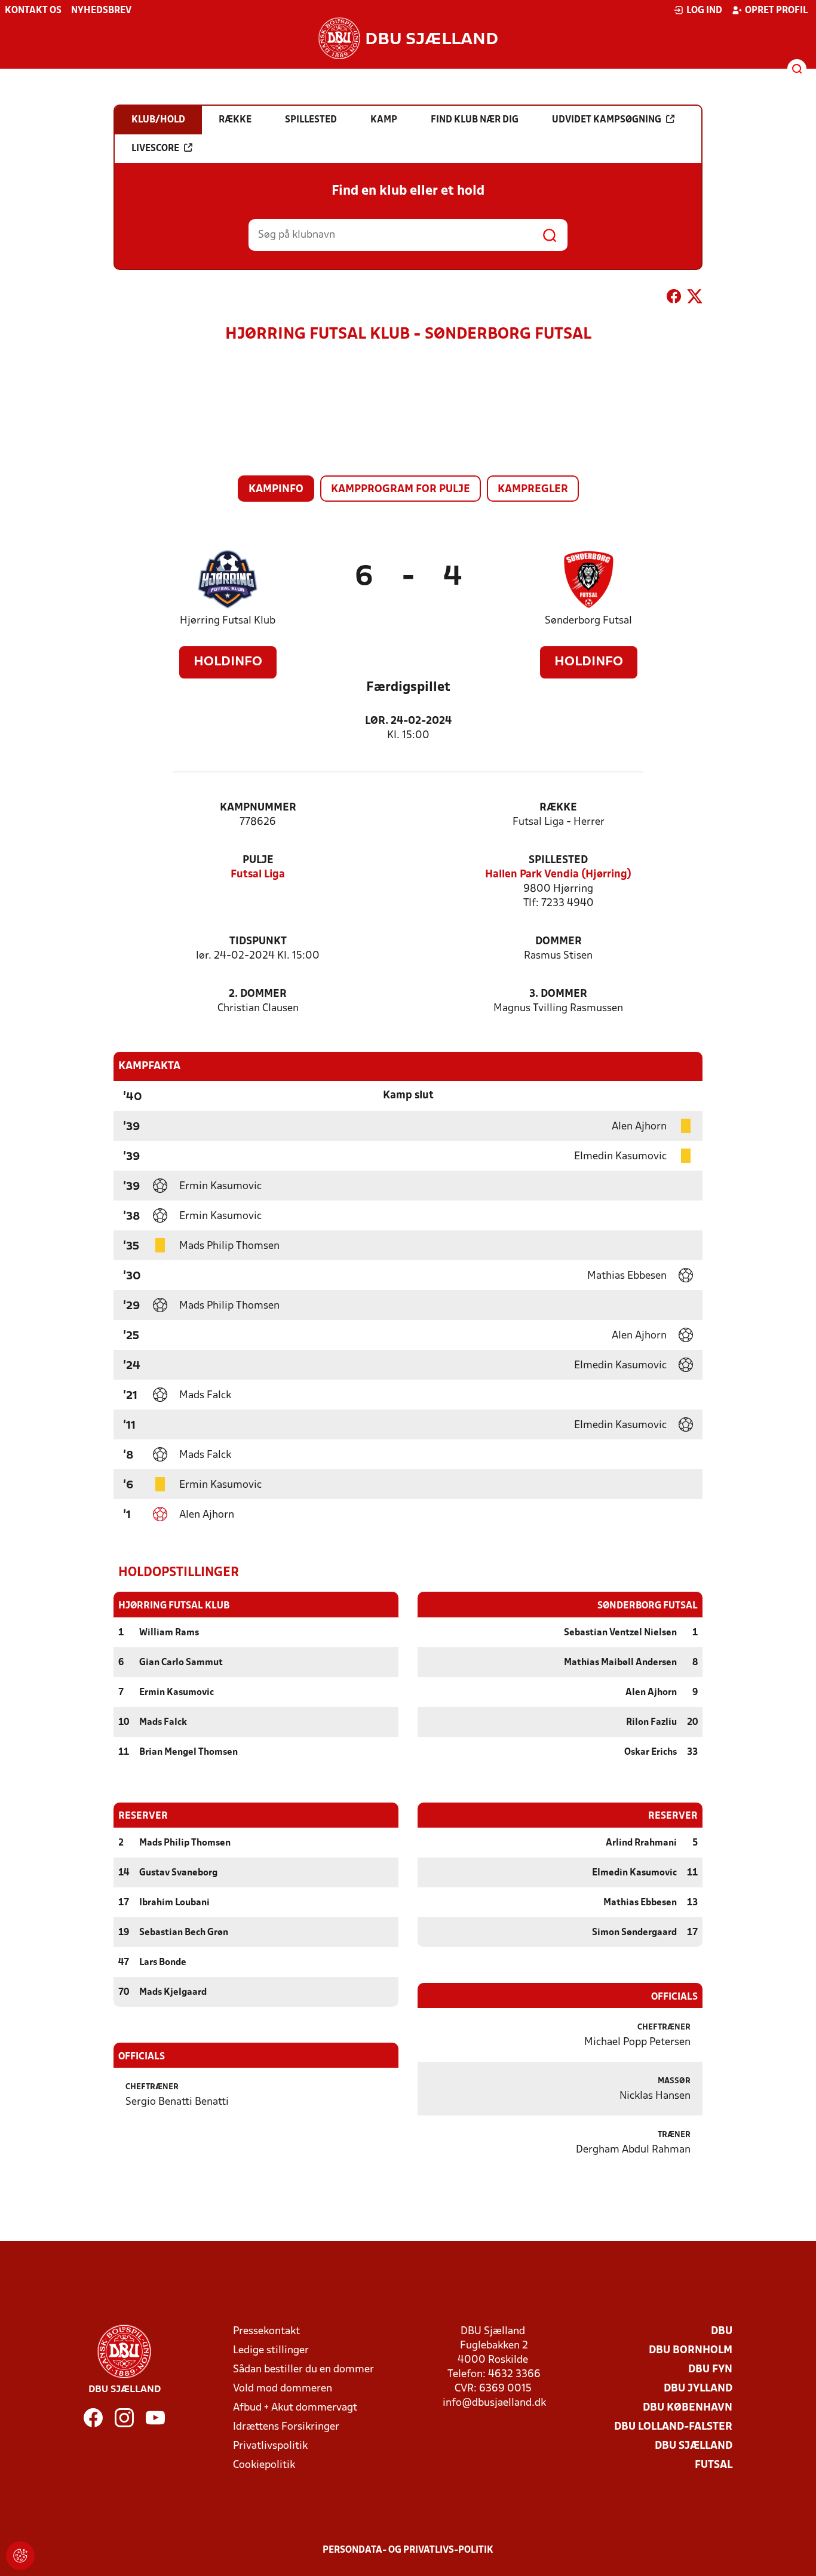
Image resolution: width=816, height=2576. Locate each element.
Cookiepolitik (264, 2465)
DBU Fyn (710, 2370)
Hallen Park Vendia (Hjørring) (558, 875)
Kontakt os (33, 11)
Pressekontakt (266, 2331)
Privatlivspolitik (270, 2446)
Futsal (714, 2465)
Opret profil (776, 11)
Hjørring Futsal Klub (228, 621)
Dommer (559, 942)
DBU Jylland (698, 2389)
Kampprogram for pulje (401, 489)
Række (558, 808)
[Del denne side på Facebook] (674, 299)
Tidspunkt (258, 942)
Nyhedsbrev (101, 11)
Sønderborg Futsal (588, 621)
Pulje (258, 860)
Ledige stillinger (271, 2351)
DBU (722, 2331)
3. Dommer (558, 994)
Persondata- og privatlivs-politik (408, 2550)
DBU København (688, 2408)
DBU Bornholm (691, 2351)
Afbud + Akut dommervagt (295, 2408)
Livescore (155, 149)
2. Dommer (258, 994)
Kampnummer (258, 808)
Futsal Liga (258, 875)
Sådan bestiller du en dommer (303, 2370)
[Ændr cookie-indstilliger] (20, 2556)
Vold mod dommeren (283, 2389)
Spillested (558, 860)
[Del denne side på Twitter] (695, 299)
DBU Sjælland (694, 2446)
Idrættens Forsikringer (286, 2427)
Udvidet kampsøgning (607, 120)
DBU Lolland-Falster (673, 2427)
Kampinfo (276, 489)
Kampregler (533, 489)
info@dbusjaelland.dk (494, 2403)
